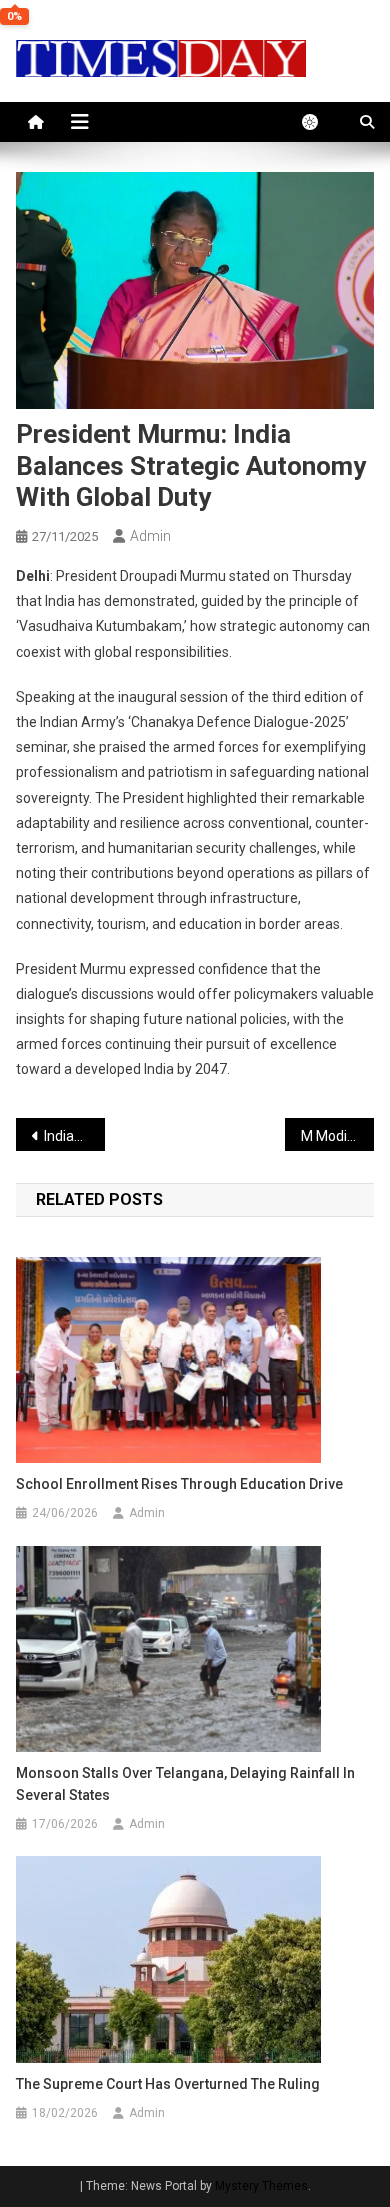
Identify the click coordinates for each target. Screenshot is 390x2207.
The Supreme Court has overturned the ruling (168, 2084)
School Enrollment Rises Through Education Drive (179, 1484)
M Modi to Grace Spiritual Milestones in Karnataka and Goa (338, 1136)
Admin (150, 536)
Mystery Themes (261, 2186)
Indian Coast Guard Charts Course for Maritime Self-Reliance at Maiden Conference (75, 1136)
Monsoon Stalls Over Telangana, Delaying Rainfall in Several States (185, 1784)
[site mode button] (320, 122)
